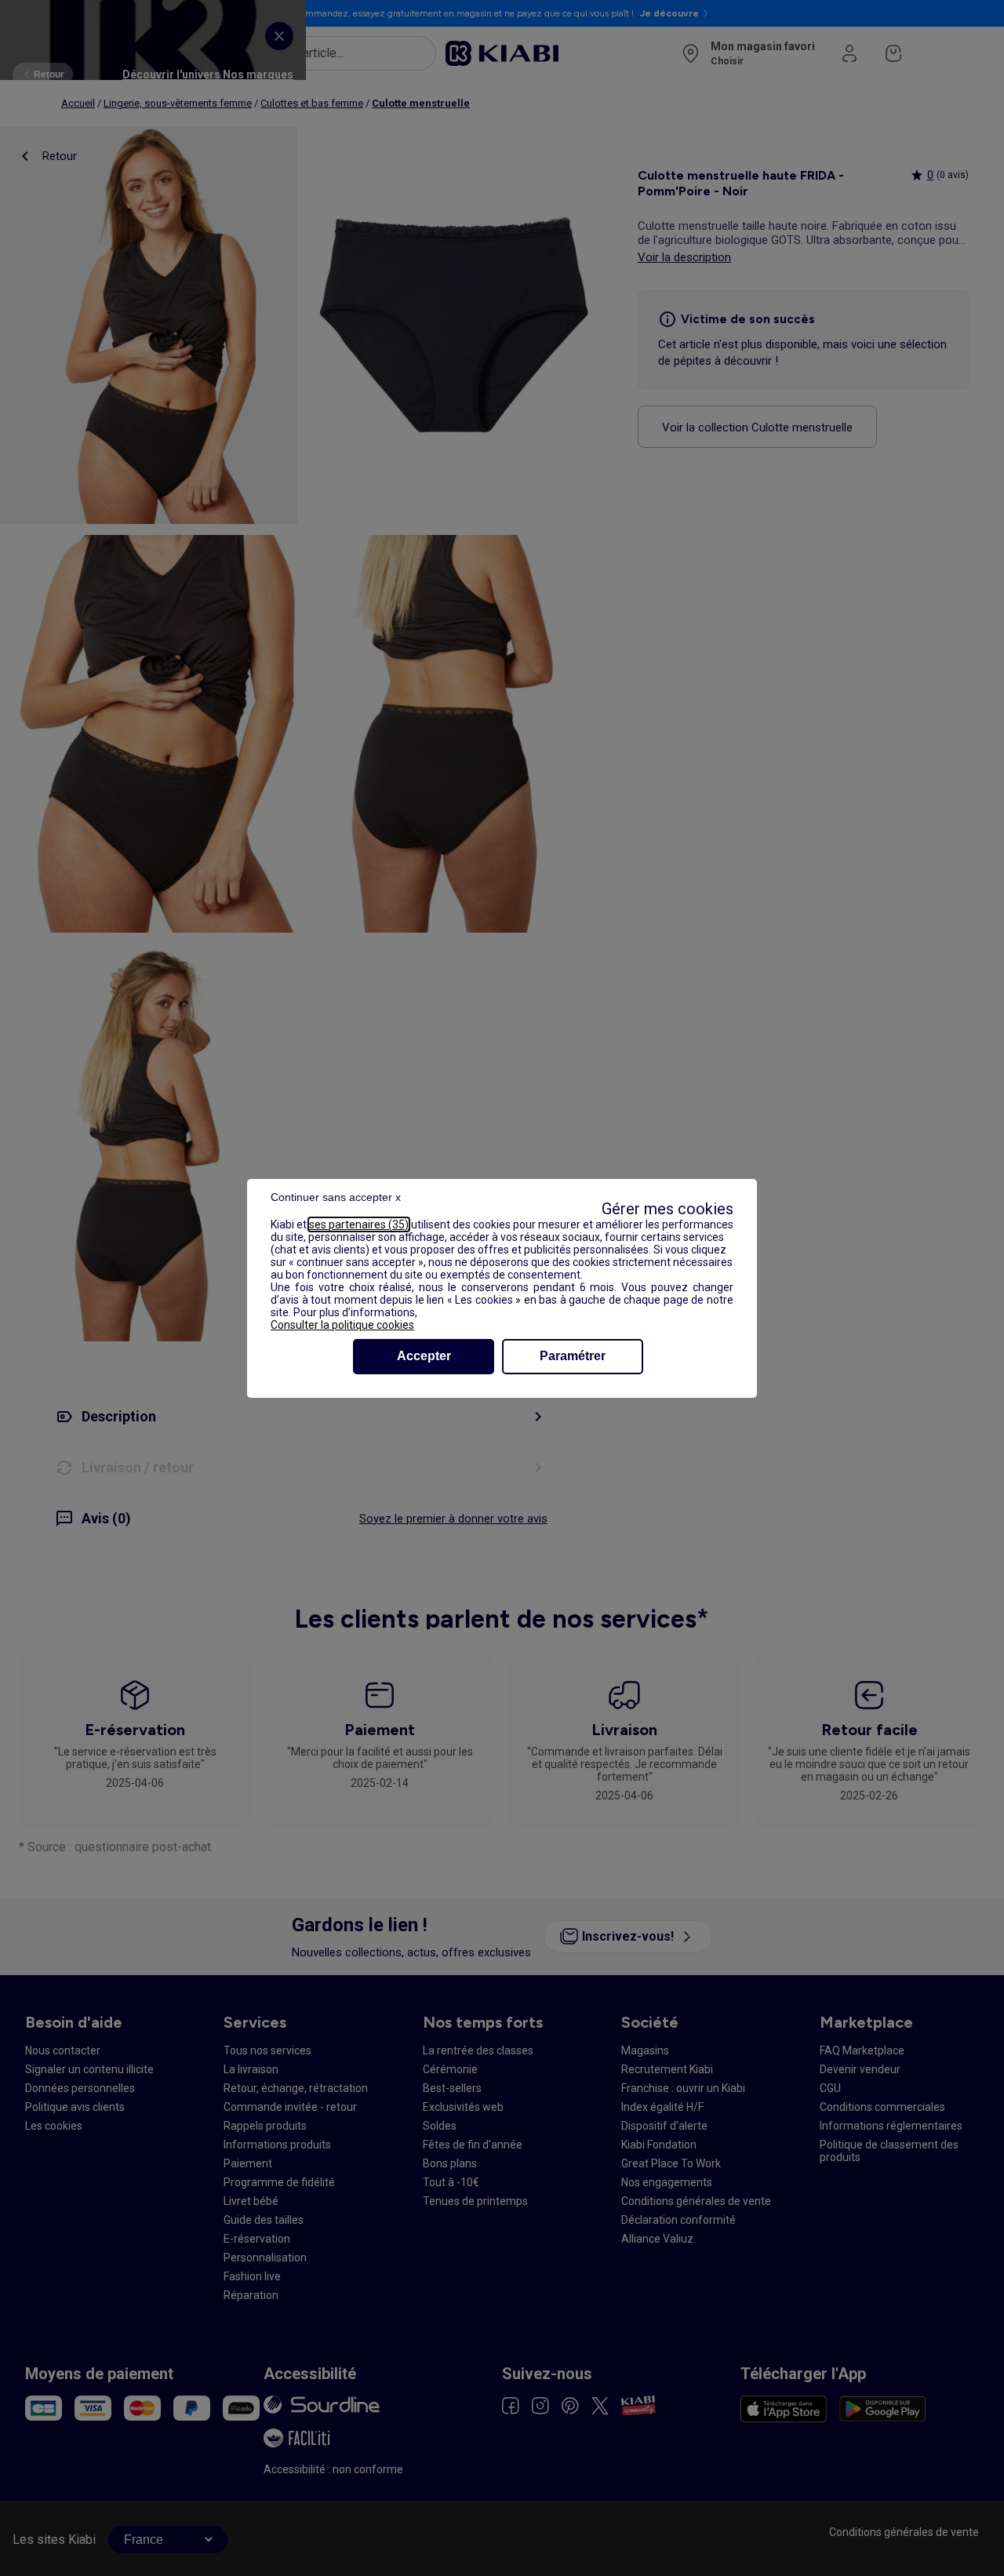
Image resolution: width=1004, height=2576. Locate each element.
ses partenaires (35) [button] (359, 1224)
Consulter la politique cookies (342, 1325)
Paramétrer (573, 1356)
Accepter (424, 1356)
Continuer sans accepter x (336, 1197)
